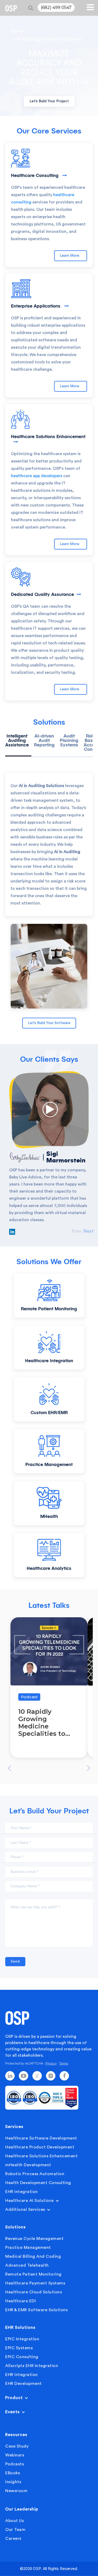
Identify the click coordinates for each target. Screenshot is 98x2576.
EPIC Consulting (22, 2357)
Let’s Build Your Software (49, 1023)
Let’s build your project (49, 101)
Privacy (51, 2063)
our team (15, 2530)
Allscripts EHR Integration (32, 2366)
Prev (76, 1231)
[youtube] (24, 2076)
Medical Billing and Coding (33, 2256)
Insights (13, 2482)
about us (15, 2521)
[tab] (18, 745)
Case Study (17, 2446)
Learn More (71, 256)
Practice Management (28, 2248)
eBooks (13, 2473)
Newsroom (16, 2491)
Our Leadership (22, 2509)
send (15, 1961)
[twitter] (37, 2076)
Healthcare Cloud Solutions (34, 2292)
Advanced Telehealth (27, 2265)
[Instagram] (51, 2076)
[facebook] (64, 2076)
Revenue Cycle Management (34, 2239)
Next (88, 1231)
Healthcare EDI (21, 2301)
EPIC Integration (22, 2339)
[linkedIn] (10, 2076)
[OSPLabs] (11, 8)
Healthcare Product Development (40, 2147)
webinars (15, 2455)
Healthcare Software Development (41, 2138)
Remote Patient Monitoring (33, 2274)
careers (13, 2539)
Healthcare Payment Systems (35, 2283)
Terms (64, 2063)
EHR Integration (22, 2192)
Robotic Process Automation (35, 2174)
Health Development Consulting (38, 2183)
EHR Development (24, 2384)
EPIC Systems (19, 2348)
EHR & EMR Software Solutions (36, 2310)
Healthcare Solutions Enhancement (41, 2156)
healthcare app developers (37, 476)
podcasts (15, 2464)
